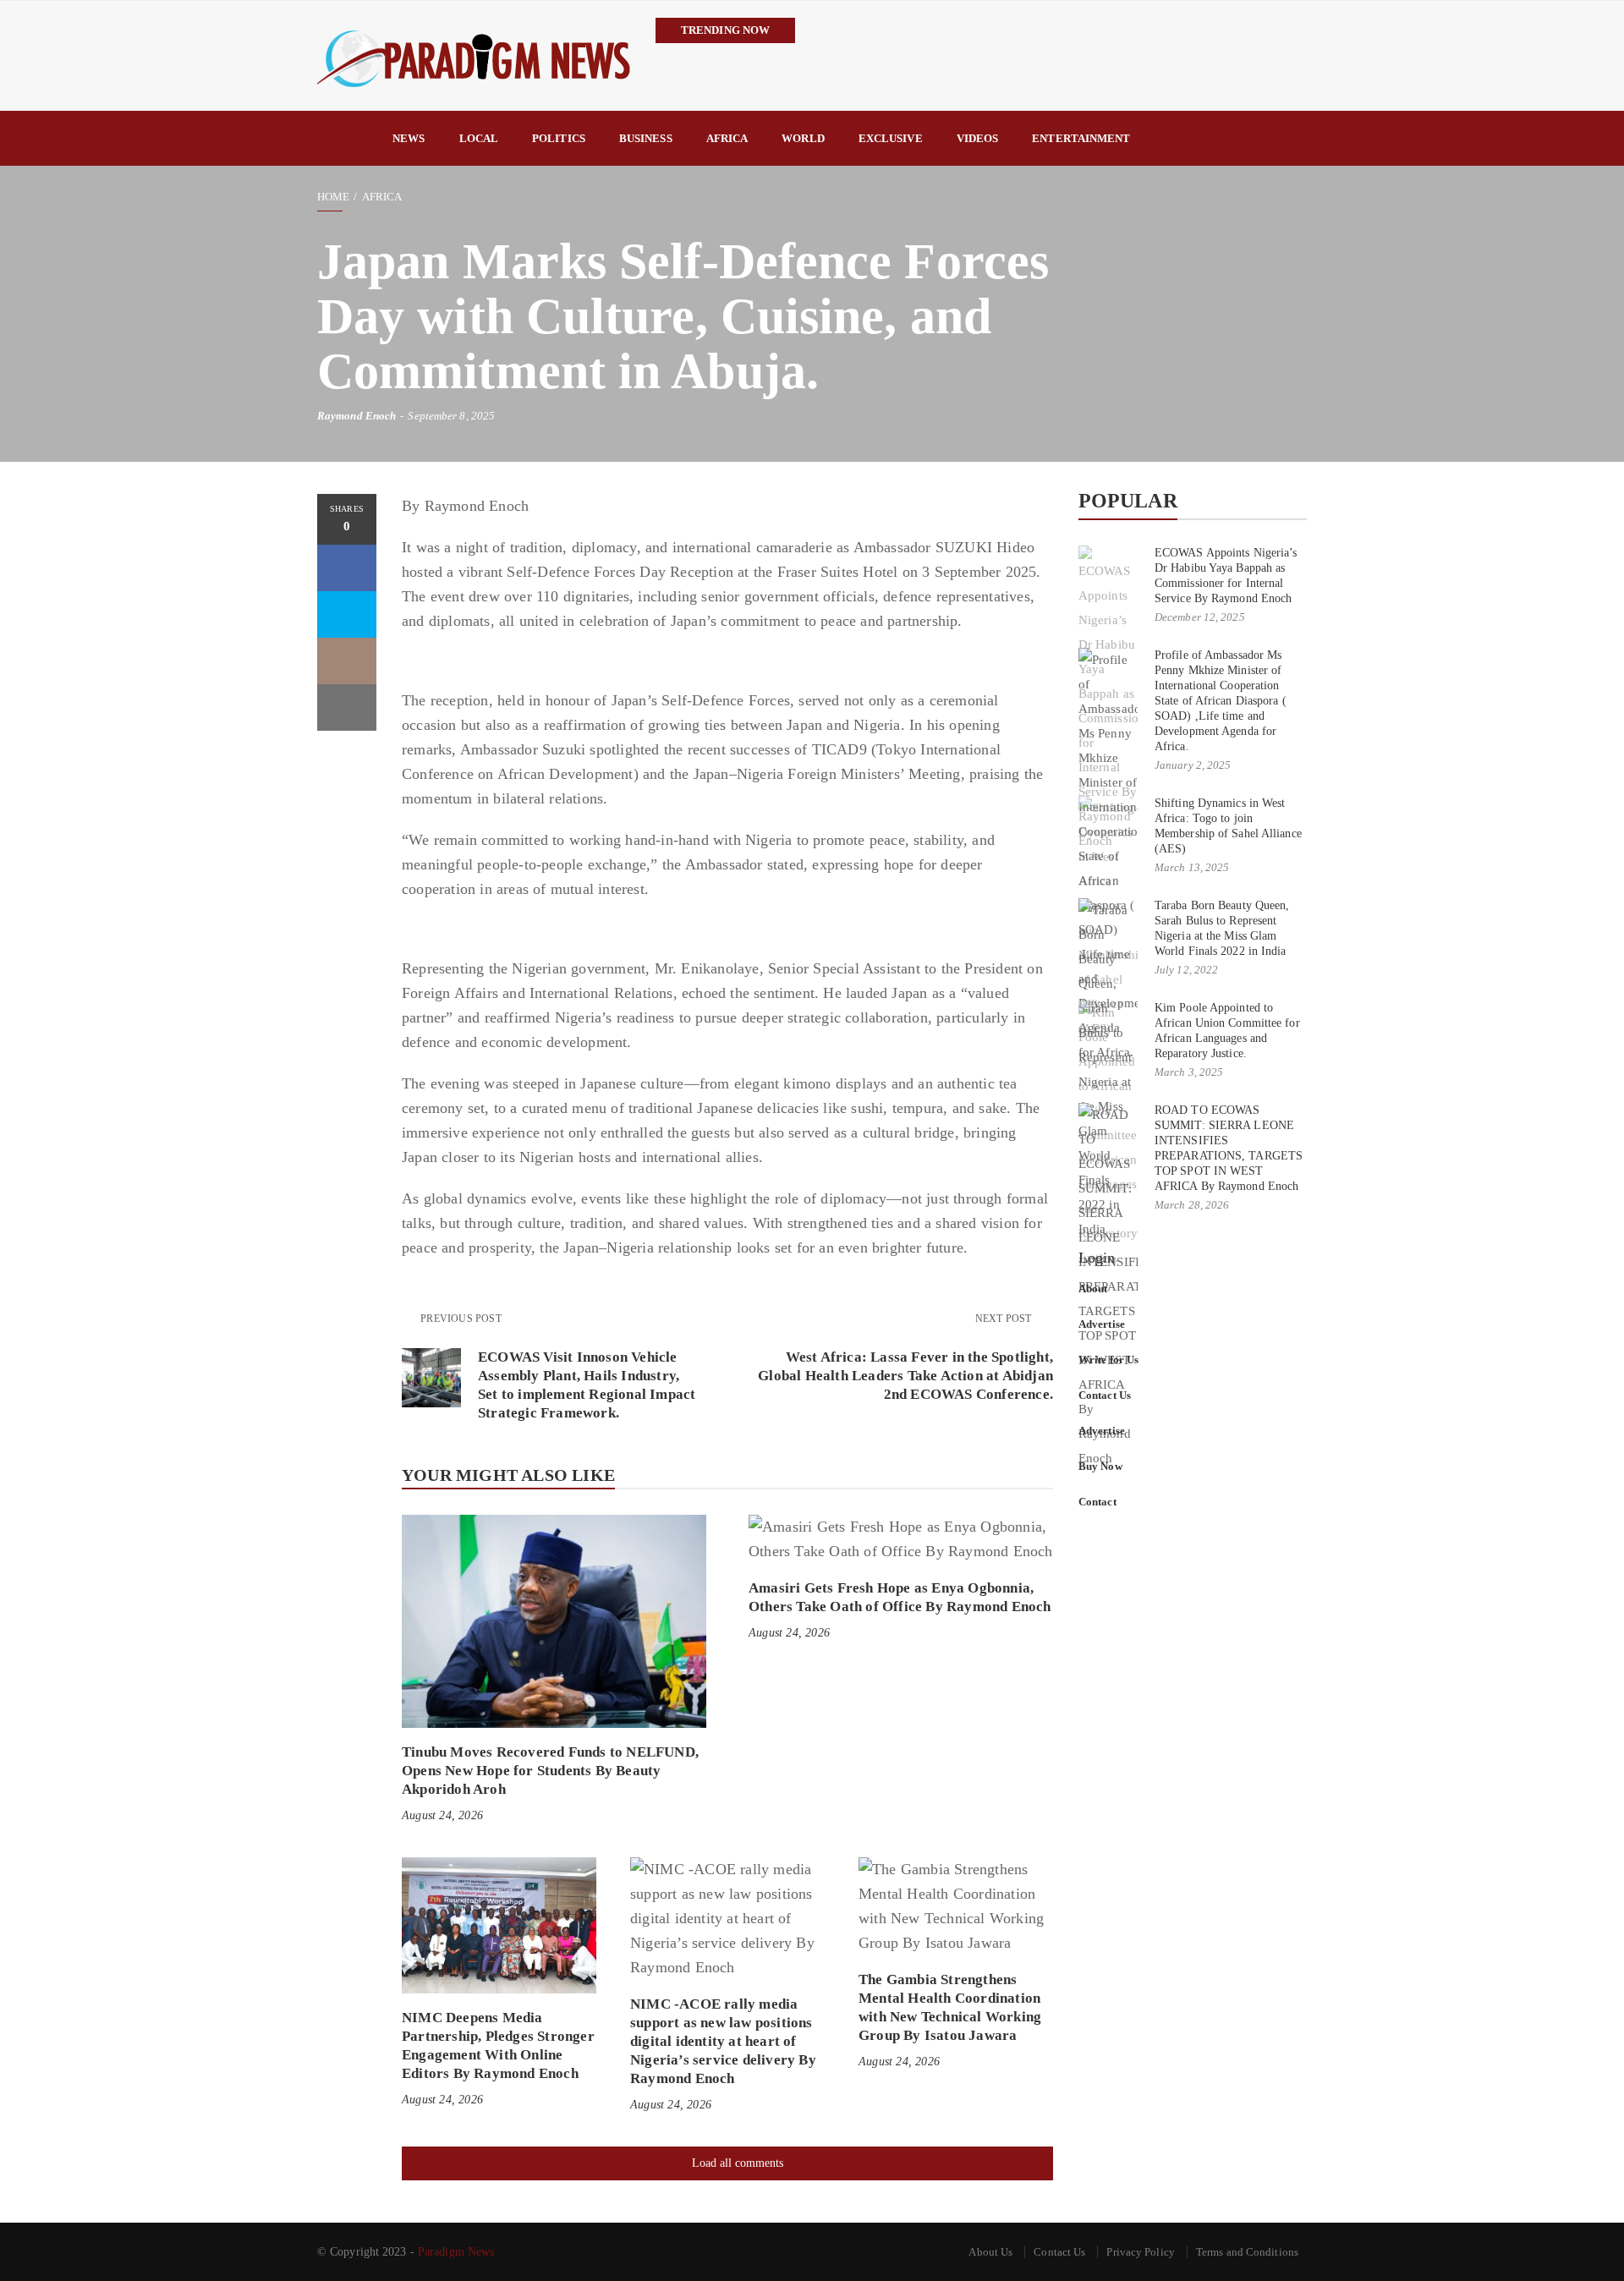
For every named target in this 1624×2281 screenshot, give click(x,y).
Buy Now (1100, 1466)
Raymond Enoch (357, 416)
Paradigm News (456, 2252)
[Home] (346, 138)
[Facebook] (347, 568)
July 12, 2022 (1186, 970)
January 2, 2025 (1193, 765)
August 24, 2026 (442, 1815)
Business (646, 138)
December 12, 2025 (1200, 617)
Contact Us (1105, 1395)
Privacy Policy (1140, 2252)
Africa (727, 138)
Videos (978, 138)
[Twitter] (347, 614)
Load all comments (738, 2163)
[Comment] (347, 661)
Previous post (461, 1319)
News (409, 138)
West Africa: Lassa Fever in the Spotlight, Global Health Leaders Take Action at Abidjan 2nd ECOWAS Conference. (905, 1376)
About (1093, 1289)
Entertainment (1081, 138)
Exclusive (891, 138)
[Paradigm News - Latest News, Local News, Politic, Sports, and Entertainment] (474, 56)
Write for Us (1108, 1360)
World (803, 138)
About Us (990, 2252)
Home (333, 197)
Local (479, 138)
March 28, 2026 (1192, 1205)
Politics (559, 138)
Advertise (1102, 1324)
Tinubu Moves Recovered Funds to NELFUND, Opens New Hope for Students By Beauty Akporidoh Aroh (550, 1771)
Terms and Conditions (1247, 2252)
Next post (1005, 1319)
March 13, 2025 (1192, 867)
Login (1097, 1258)
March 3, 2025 (1189, 1072)
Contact (1097, 1502)
